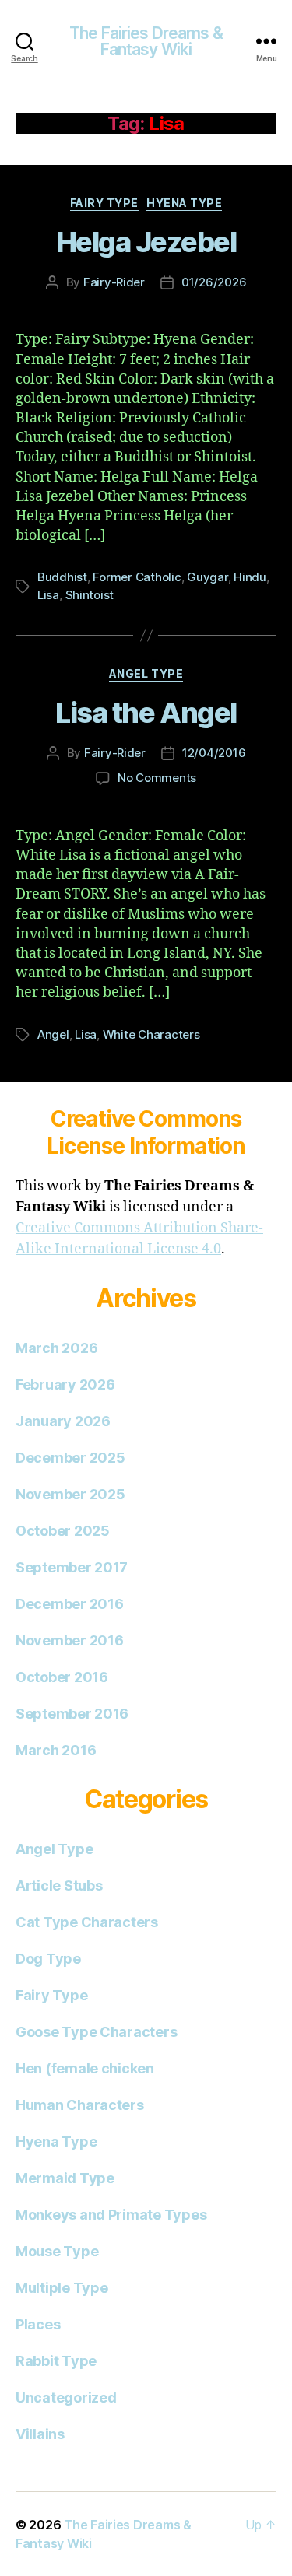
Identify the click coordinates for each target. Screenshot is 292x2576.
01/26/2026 (214, 282)
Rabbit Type (56, 2361)
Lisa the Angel (146, 713)
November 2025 (70, 1494)
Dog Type (48, 1959)
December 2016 (70, 1604)
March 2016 (56, 1750)
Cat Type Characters (87, 1922)
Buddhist (62, 577)
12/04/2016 (214, 753)
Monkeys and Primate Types (111, 2215)
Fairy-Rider (114, 282)
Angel (53, 1034)
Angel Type (146, 673)
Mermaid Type (65, 2178)
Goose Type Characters (96, 2032)
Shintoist (90, 595)
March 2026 (56, 1348)
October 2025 (63, 1531)
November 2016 (70, 1640)
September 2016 (72, 1714)
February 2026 (65, 1384)
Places (38, 2324)
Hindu (250, 577)
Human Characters (80, 2105)
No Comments (157, 778)
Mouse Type (57, 2251)
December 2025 (70, 1458)
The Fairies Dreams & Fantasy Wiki (146, 41)
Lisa (48, 595)
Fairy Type (104, 203)
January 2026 (63, 1421)
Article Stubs (59, 1886)
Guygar (207, 577)
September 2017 (72, 1567)
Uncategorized (66, 2397)
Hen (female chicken (85, 2068)
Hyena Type (184, 203)
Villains (40, 2434)
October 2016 (62, 1677)
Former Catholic (137, 577)
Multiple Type (62, 2288)
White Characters (151, 1034)
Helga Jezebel (146, 242)
